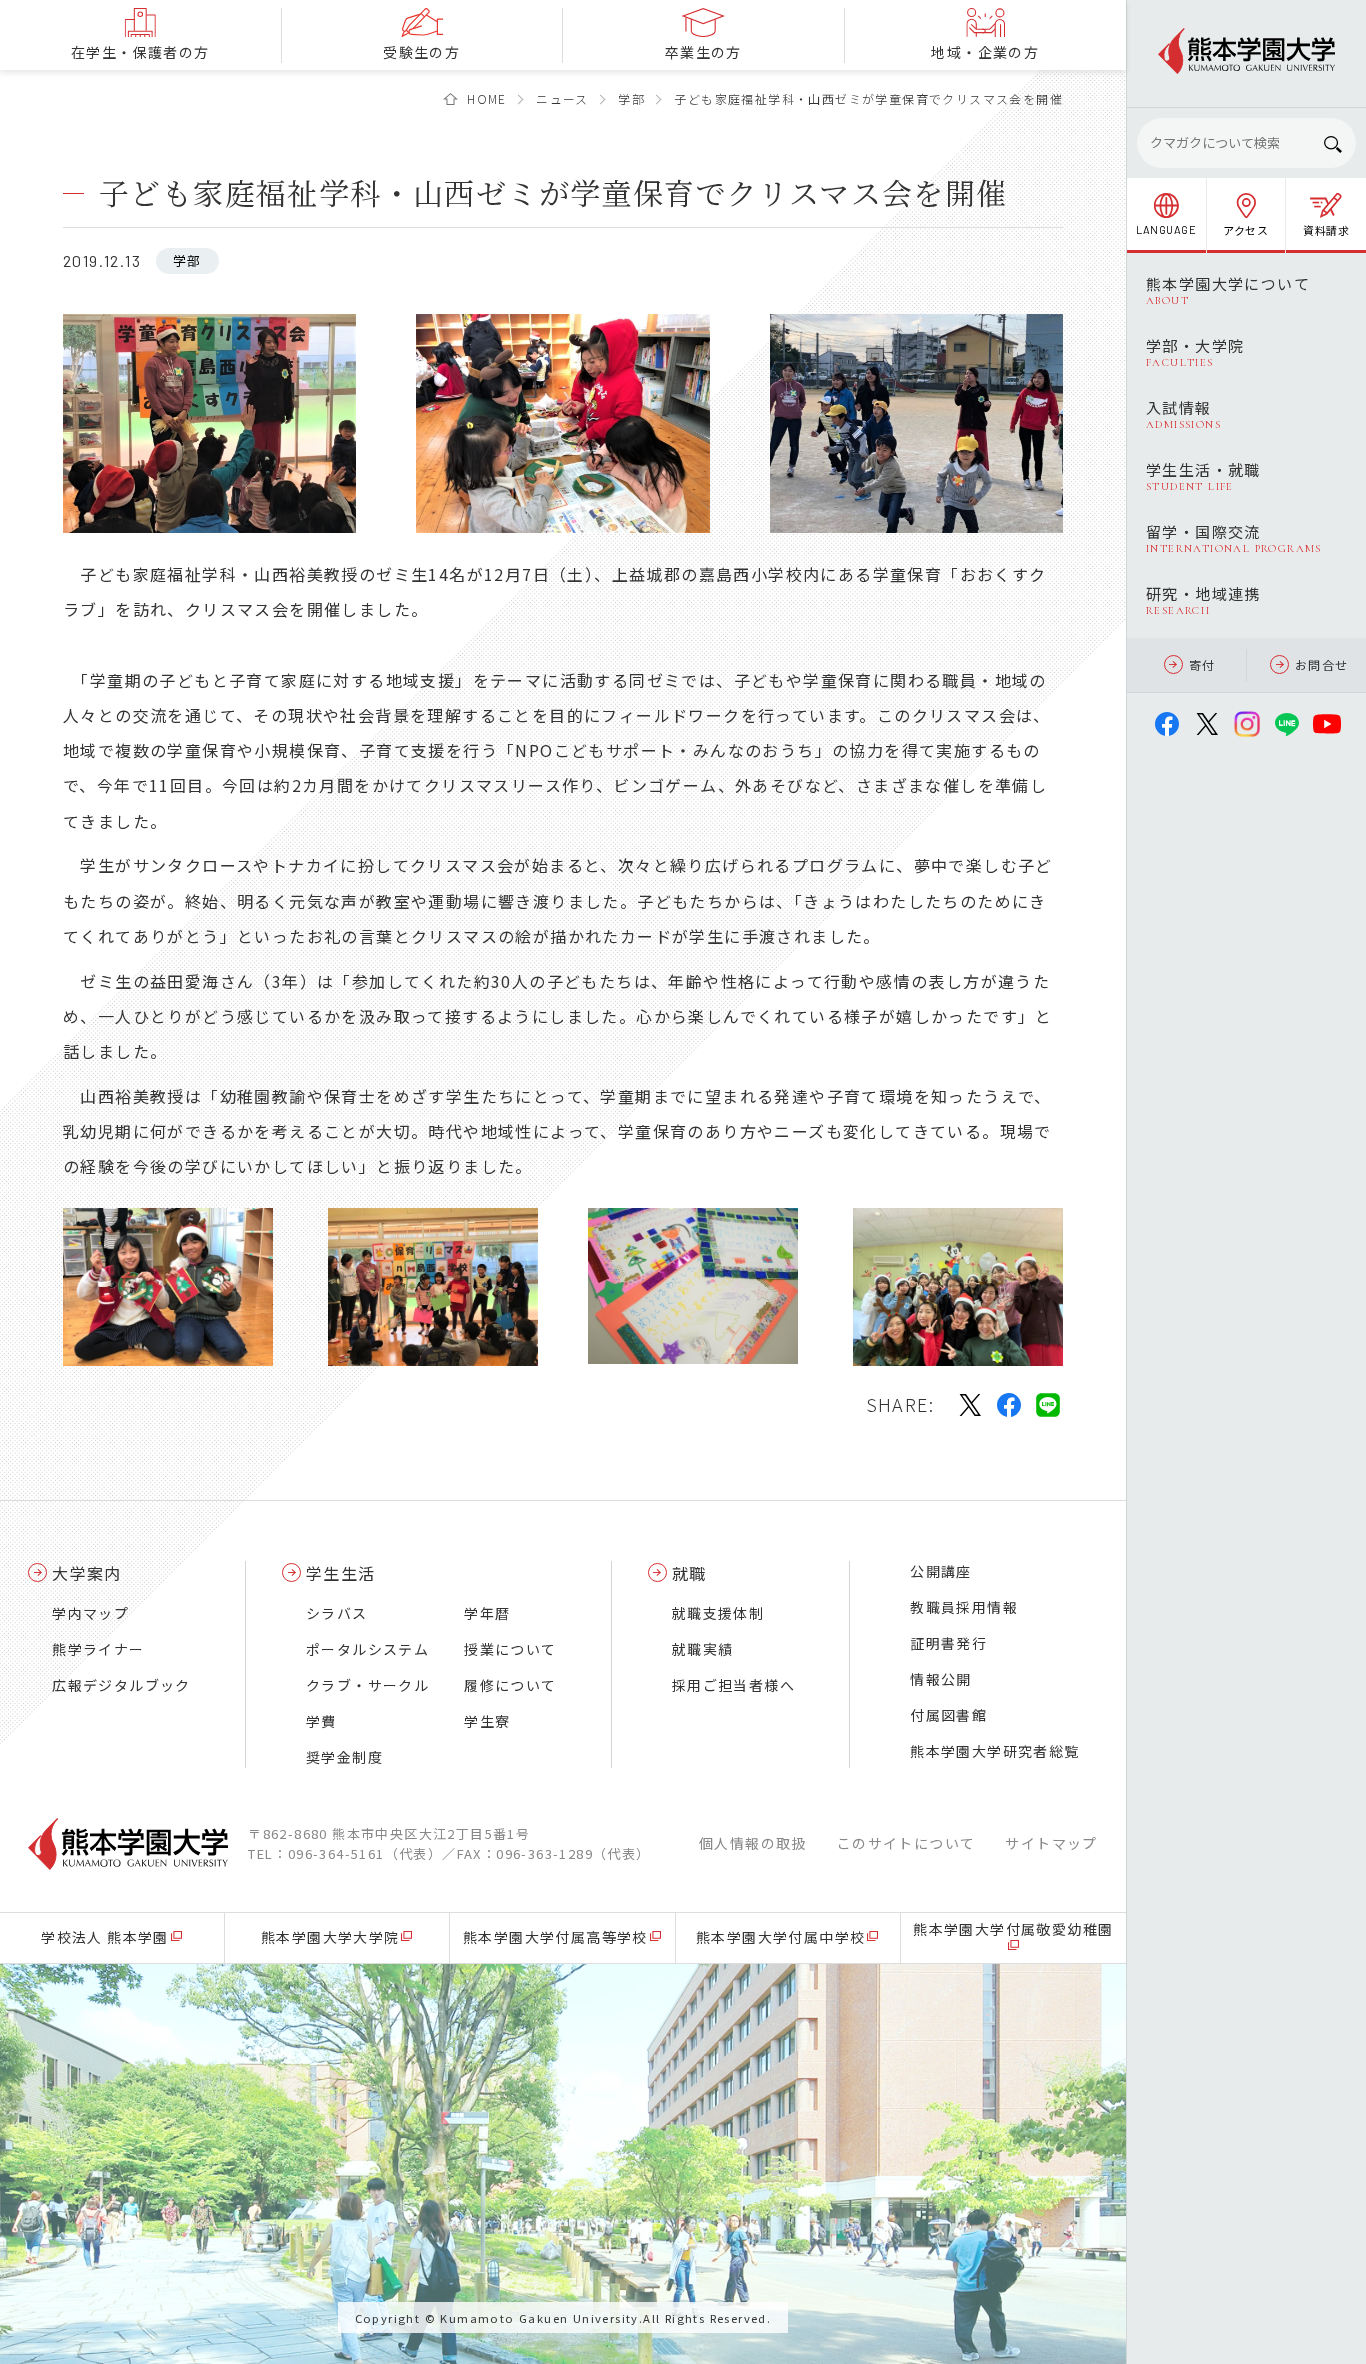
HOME (487, 98)
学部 (631, 98)
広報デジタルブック (121, 1685)
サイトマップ (1051, 1843)
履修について (510, 1685)
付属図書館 (948, 1715)
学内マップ (90, 1613)
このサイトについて (906, 1843)
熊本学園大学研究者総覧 (994, 1751)
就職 (689, 1573)
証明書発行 (948, 1643)
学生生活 (341, 1573)
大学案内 (87, 1573)
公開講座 (941, 1571)
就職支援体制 (718, 1613)
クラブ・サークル (367, 1685)
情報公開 (941, 1679)
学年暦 (487, 1613)
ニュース (562, 98)
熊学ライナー (98, 1649)
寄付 (1202, 664)
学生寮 (487, 1721)
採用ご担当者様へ (733, 1685)
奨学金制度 (344, 1757)
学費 (321, 1721)
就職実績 (703, 1649)
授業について (510, 1649)
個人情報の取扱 (753, 1843)
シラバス (337, 1613)
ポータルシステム (367, 1649)
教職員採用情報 (964, 1607)
